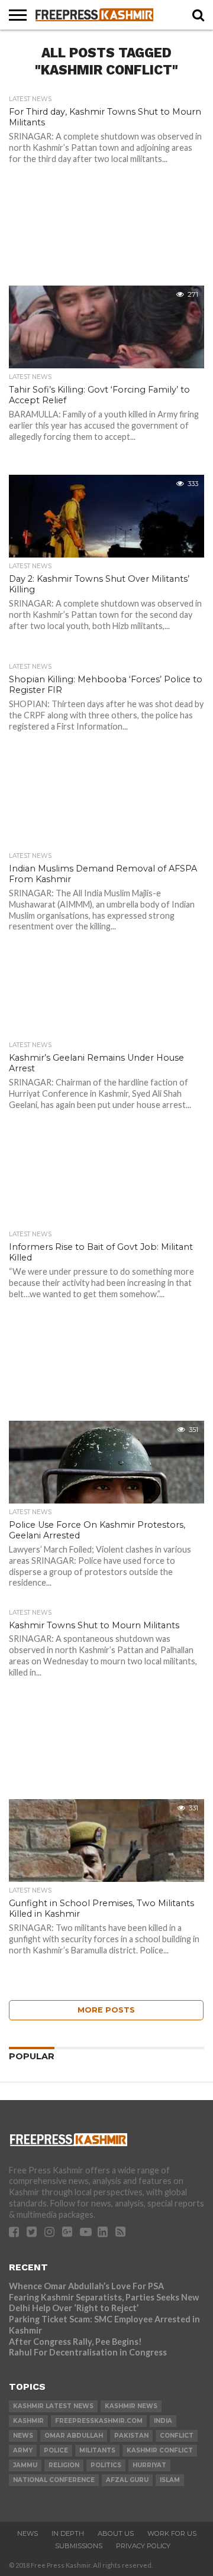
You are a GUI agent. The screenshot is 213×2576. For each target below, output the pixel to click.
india (163, 2421)
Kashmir (28, 2421)
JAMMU (25, 2465)
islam (170, 2480)
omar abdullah (74, 2436)
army (23, 2450)
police (56, 2450)
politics (106, 2465)
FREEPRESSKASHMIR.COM (99, 2421)
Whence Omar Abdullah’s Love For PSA (86, 2286)
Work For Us (172, 2533)
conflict (177, 2436)
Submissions (79, 2546)
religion (64, 2465)
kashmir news (131, 2406)
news (23, 2436)
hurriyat (149, 2465)
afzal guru (127, 2480)
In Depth (68, 2533)
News (28, 2533)
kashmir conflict (160, 2450)
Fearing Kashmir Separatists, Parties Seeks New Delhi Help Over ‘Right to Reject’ (104, 2303)
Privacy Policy (143, 2546)
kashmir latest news (53, 2406)
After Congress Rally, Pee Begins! (75, 2342)
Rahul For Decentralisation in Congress (88, 2352)
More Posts (106, 2010)
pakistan (131, 2436)
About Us (116, 2533)
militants (97, 2450)
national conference (54, 2480)
